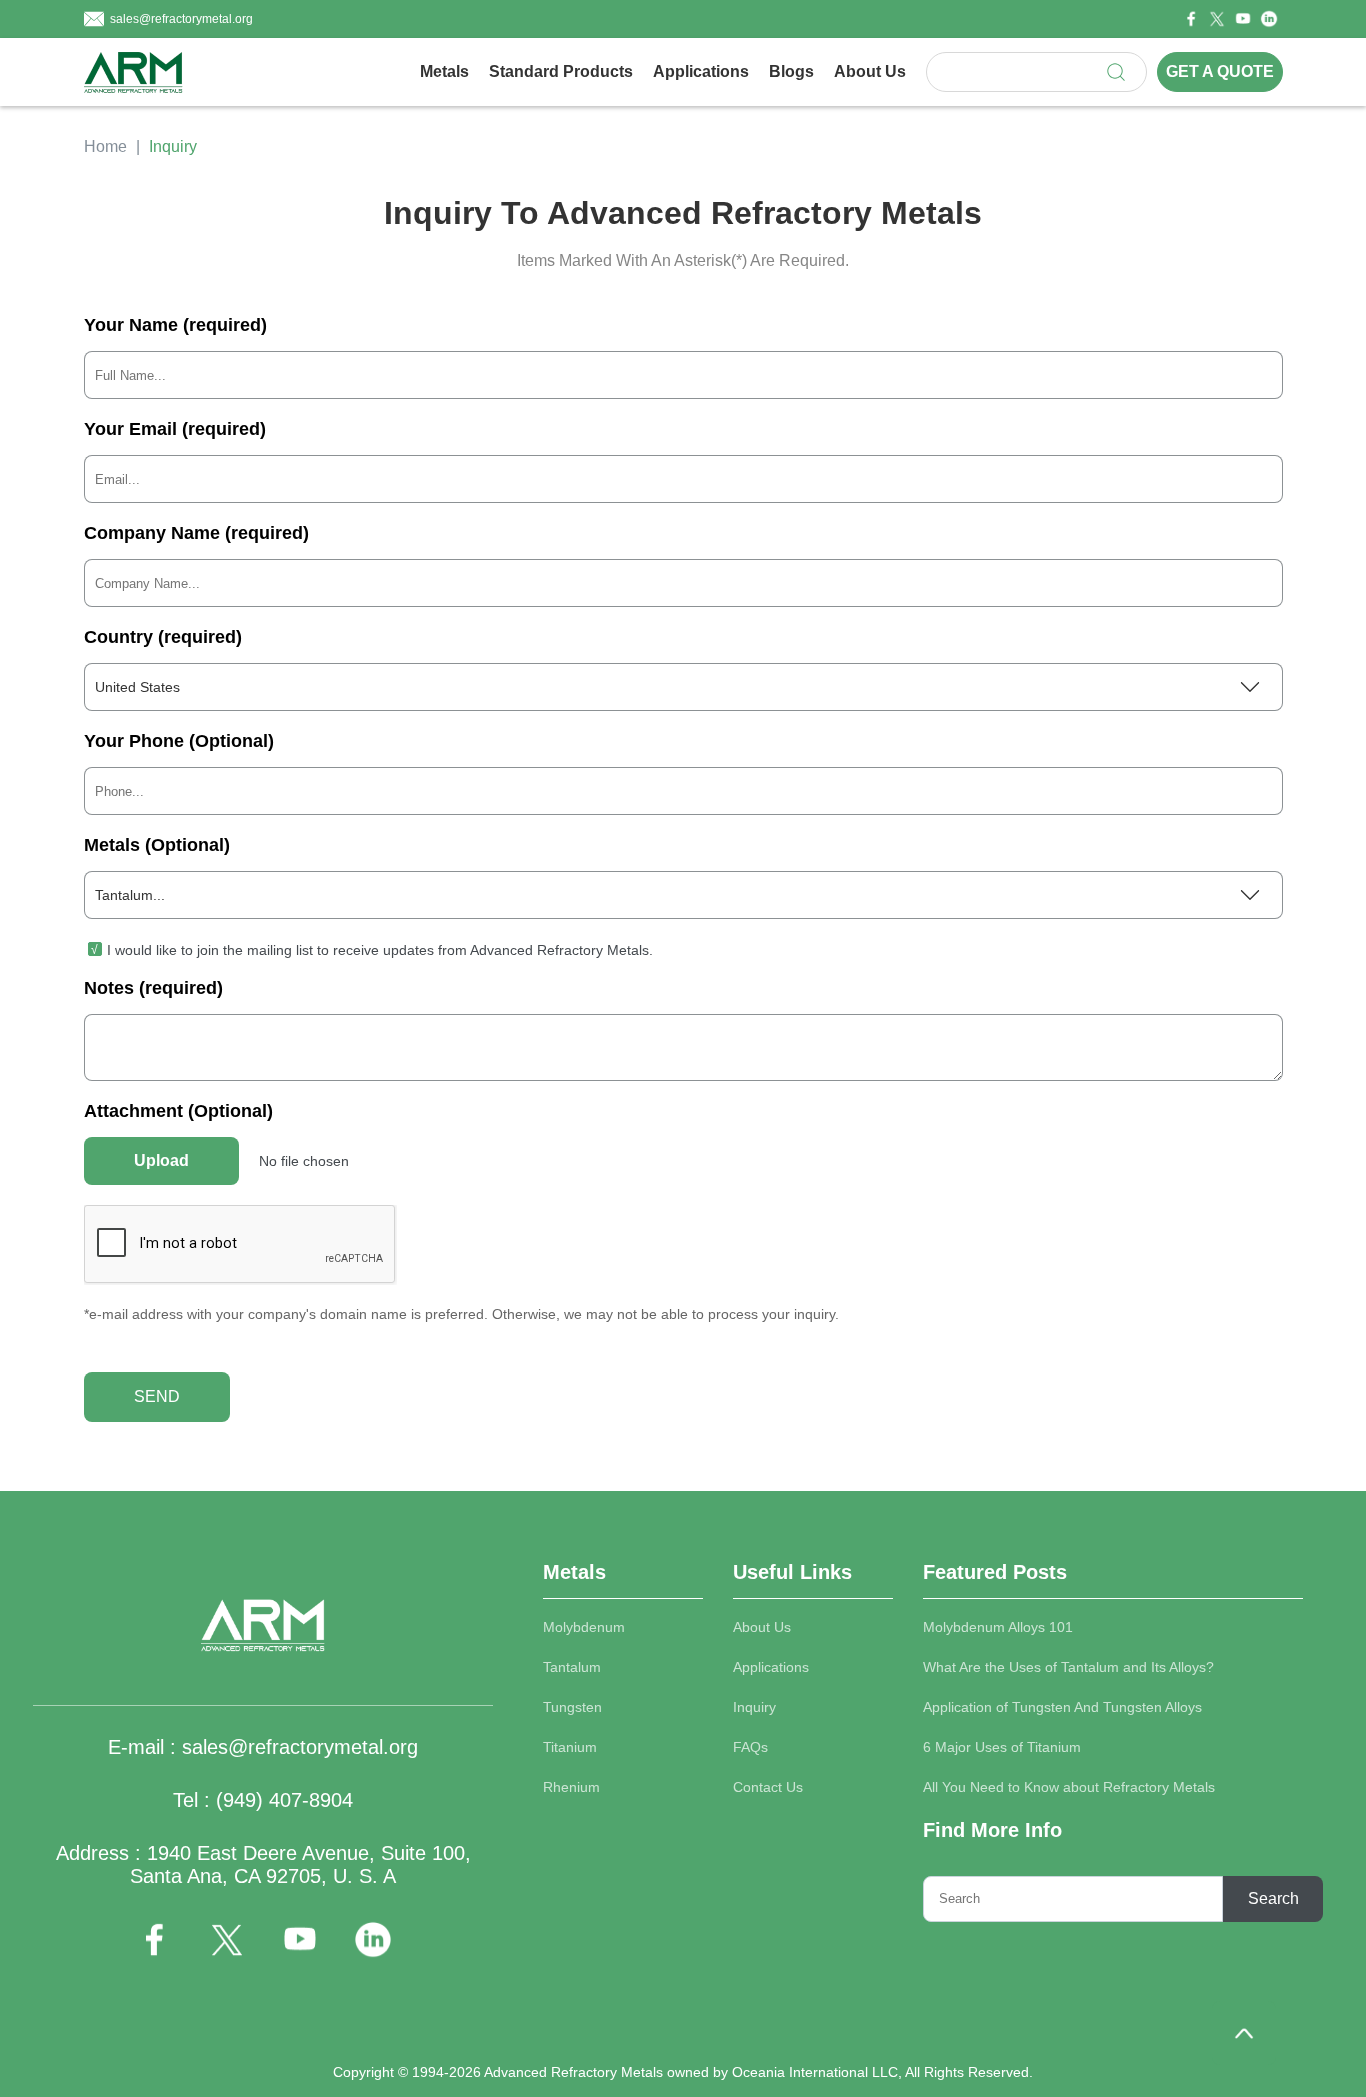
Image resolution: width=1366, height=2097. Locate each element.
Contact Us (768, 1787)
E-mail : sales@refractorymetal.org (263, 1747)
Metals (444, 71)
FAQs (750, 1747)
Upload (161, 1160)
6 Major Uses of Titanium (1002, 1747)
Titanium (570, 1747)
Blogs (791, 71)
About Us (870, 71)
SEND (157, 1396)
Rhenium (571, 1787)
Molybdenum (584, 1627)
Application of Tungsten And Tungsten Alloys (1062, 1707)
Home (105, 146)
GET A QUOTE (1220, 71)
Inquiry (754, 1707)
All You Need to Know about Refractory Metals (1069, 1787)
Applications (701, 71)
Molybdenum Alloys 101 (998, 1627)
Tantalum (572, 1667)
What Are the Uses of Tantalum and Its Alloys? (1068, 1667)
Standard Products (561, 71)
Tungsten (572, 1707)
